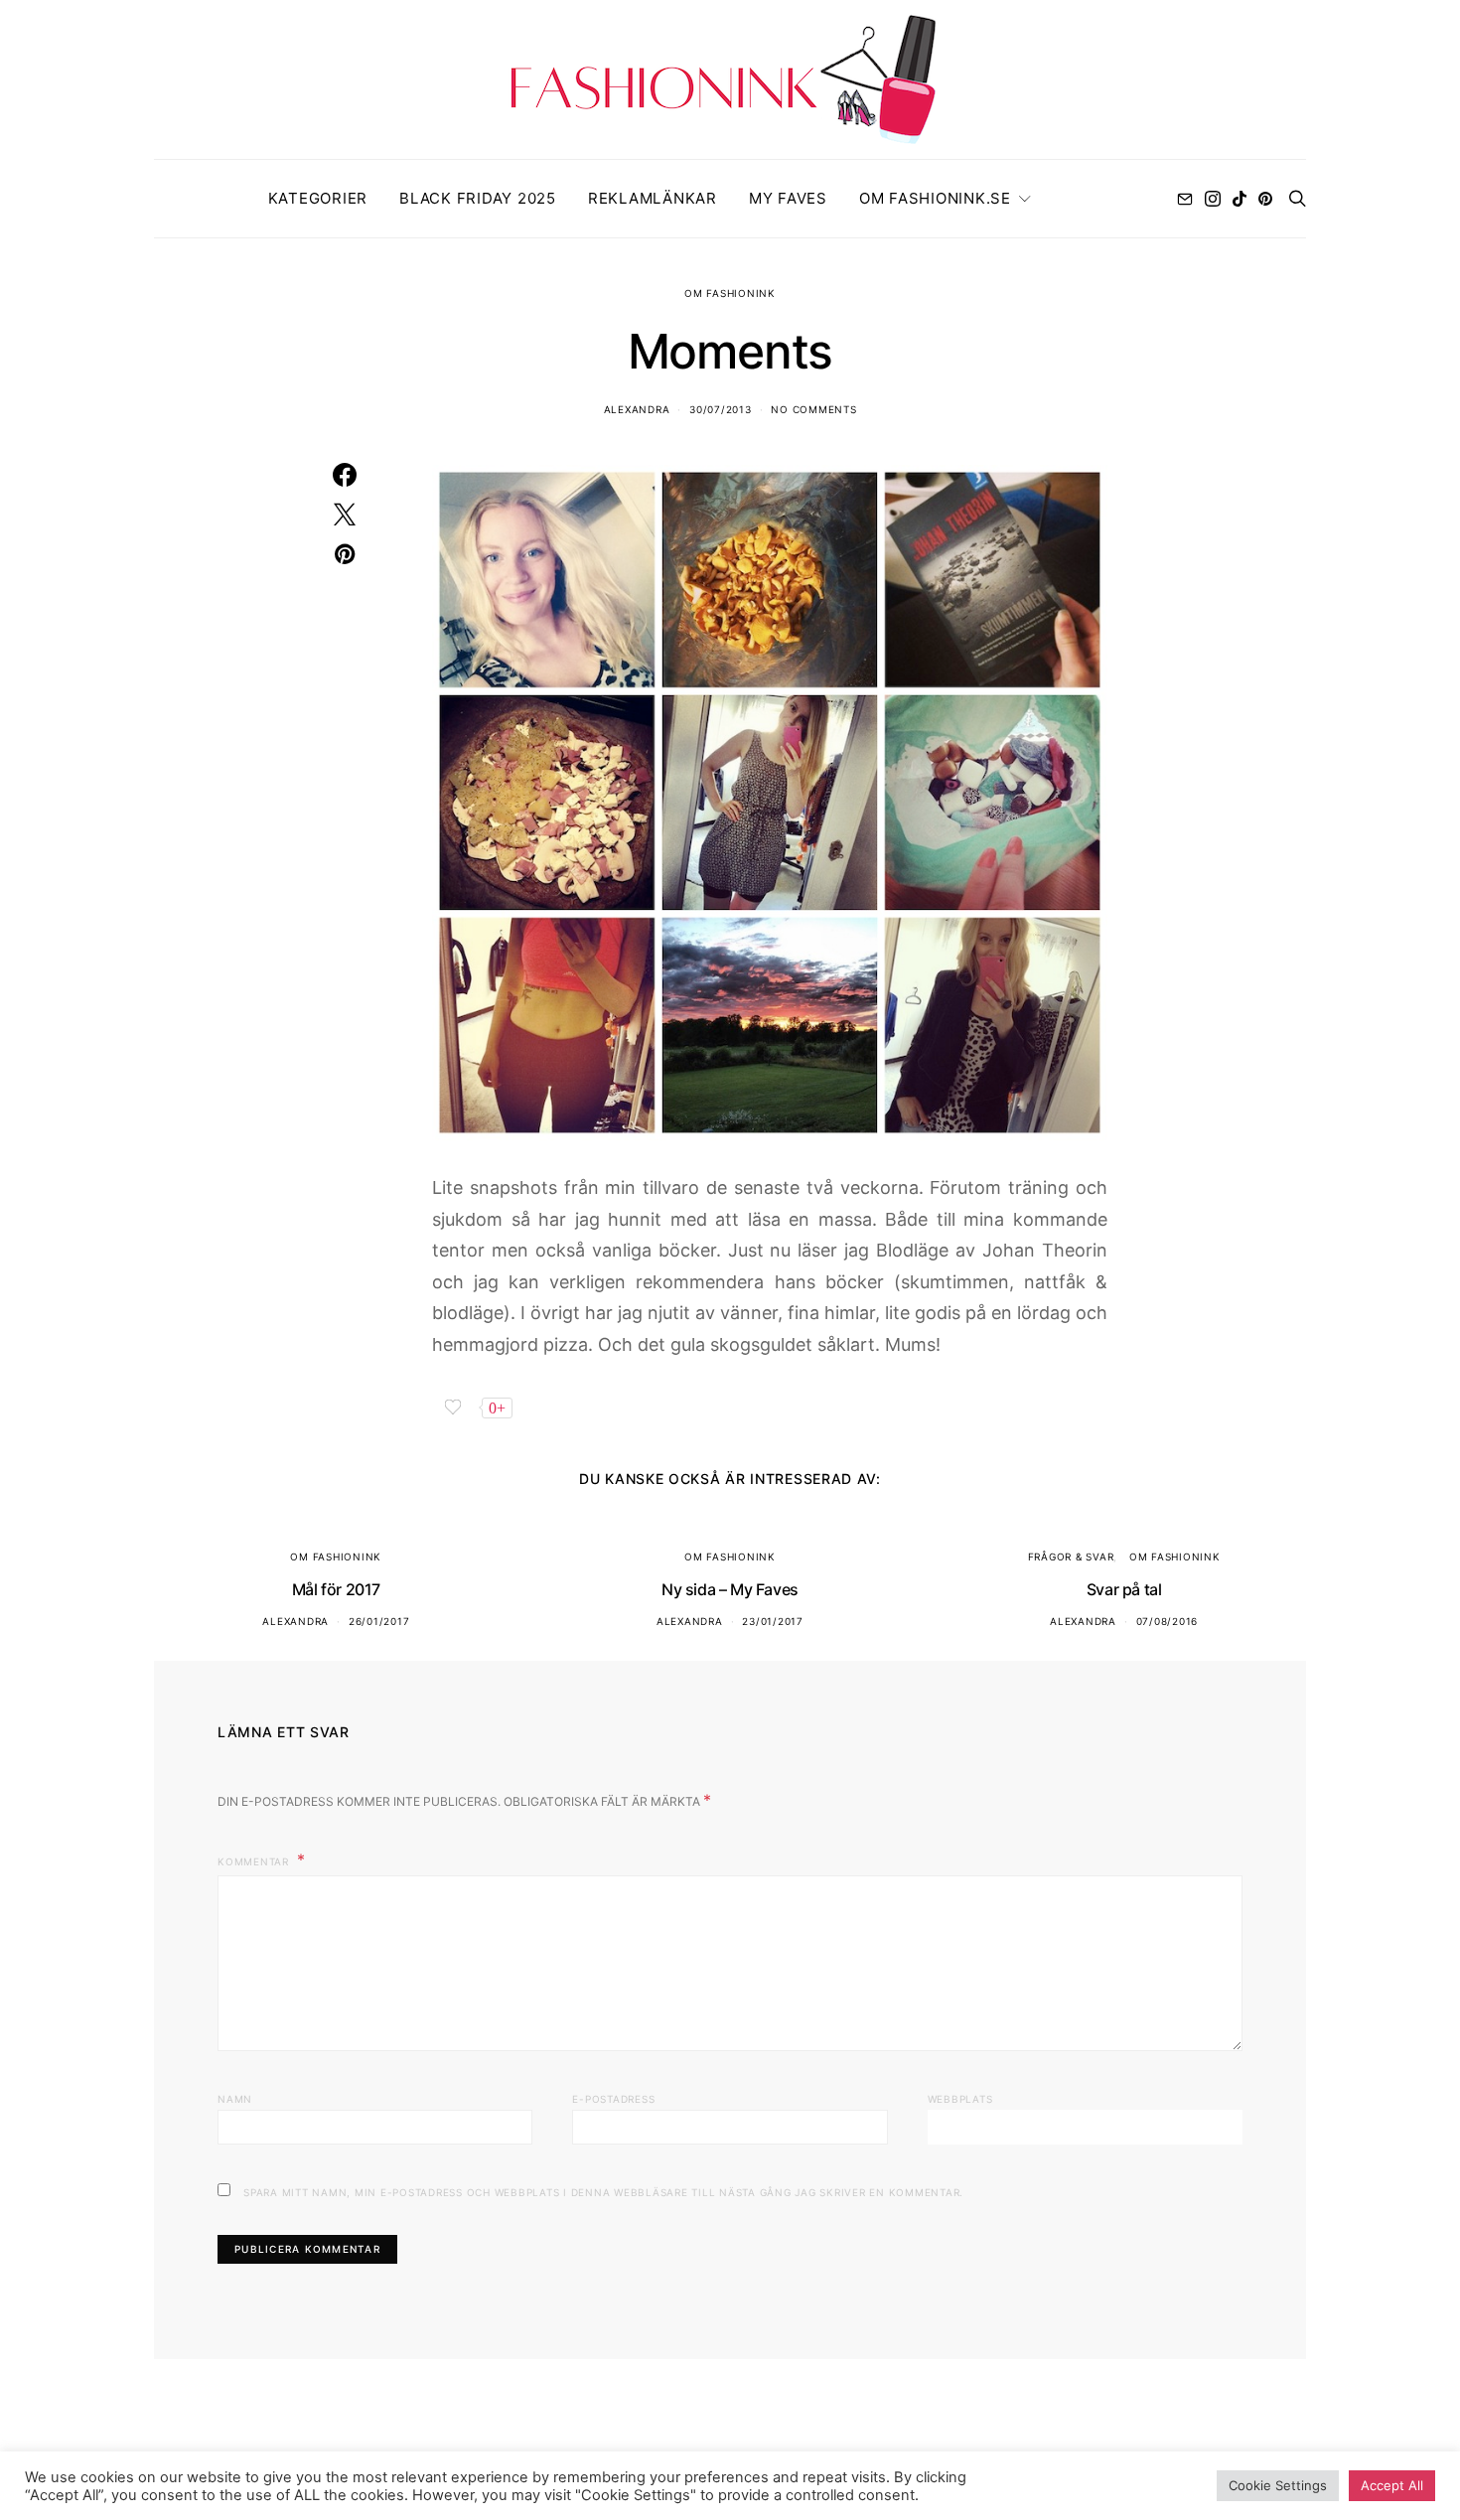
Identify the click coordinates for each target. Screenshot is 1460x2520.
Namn (235, 2099)
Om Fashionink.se (935, 198)
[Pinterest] (1265, 199)
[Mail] (1185, 199)
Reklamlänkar (653, 198)
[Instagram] (1213, 199)
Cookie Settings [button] (1278, 2485)
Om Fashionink (730, 293)
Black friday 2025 (478, 198)
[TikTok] (1240, 199)
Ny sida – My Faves (730, 1589)
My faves (788, 198)
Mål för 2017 (336, 1589)
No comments (813, 409)
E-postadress (613, 2099)
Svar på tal (1124, 1589)
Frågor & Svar (1071, 1556)
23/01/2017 (773, 1621)
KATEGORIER (318, 198)
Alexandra (637, 409)
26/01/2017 (379, 1621)
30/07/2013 (721, 409)
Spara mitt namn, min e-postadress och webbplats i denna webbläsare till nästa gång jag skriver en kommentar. (603, 2192)
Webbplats (960, 2099)
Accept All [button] (1392, 2485)
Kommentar (255, 1861)
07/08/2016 (1168, 1621)
